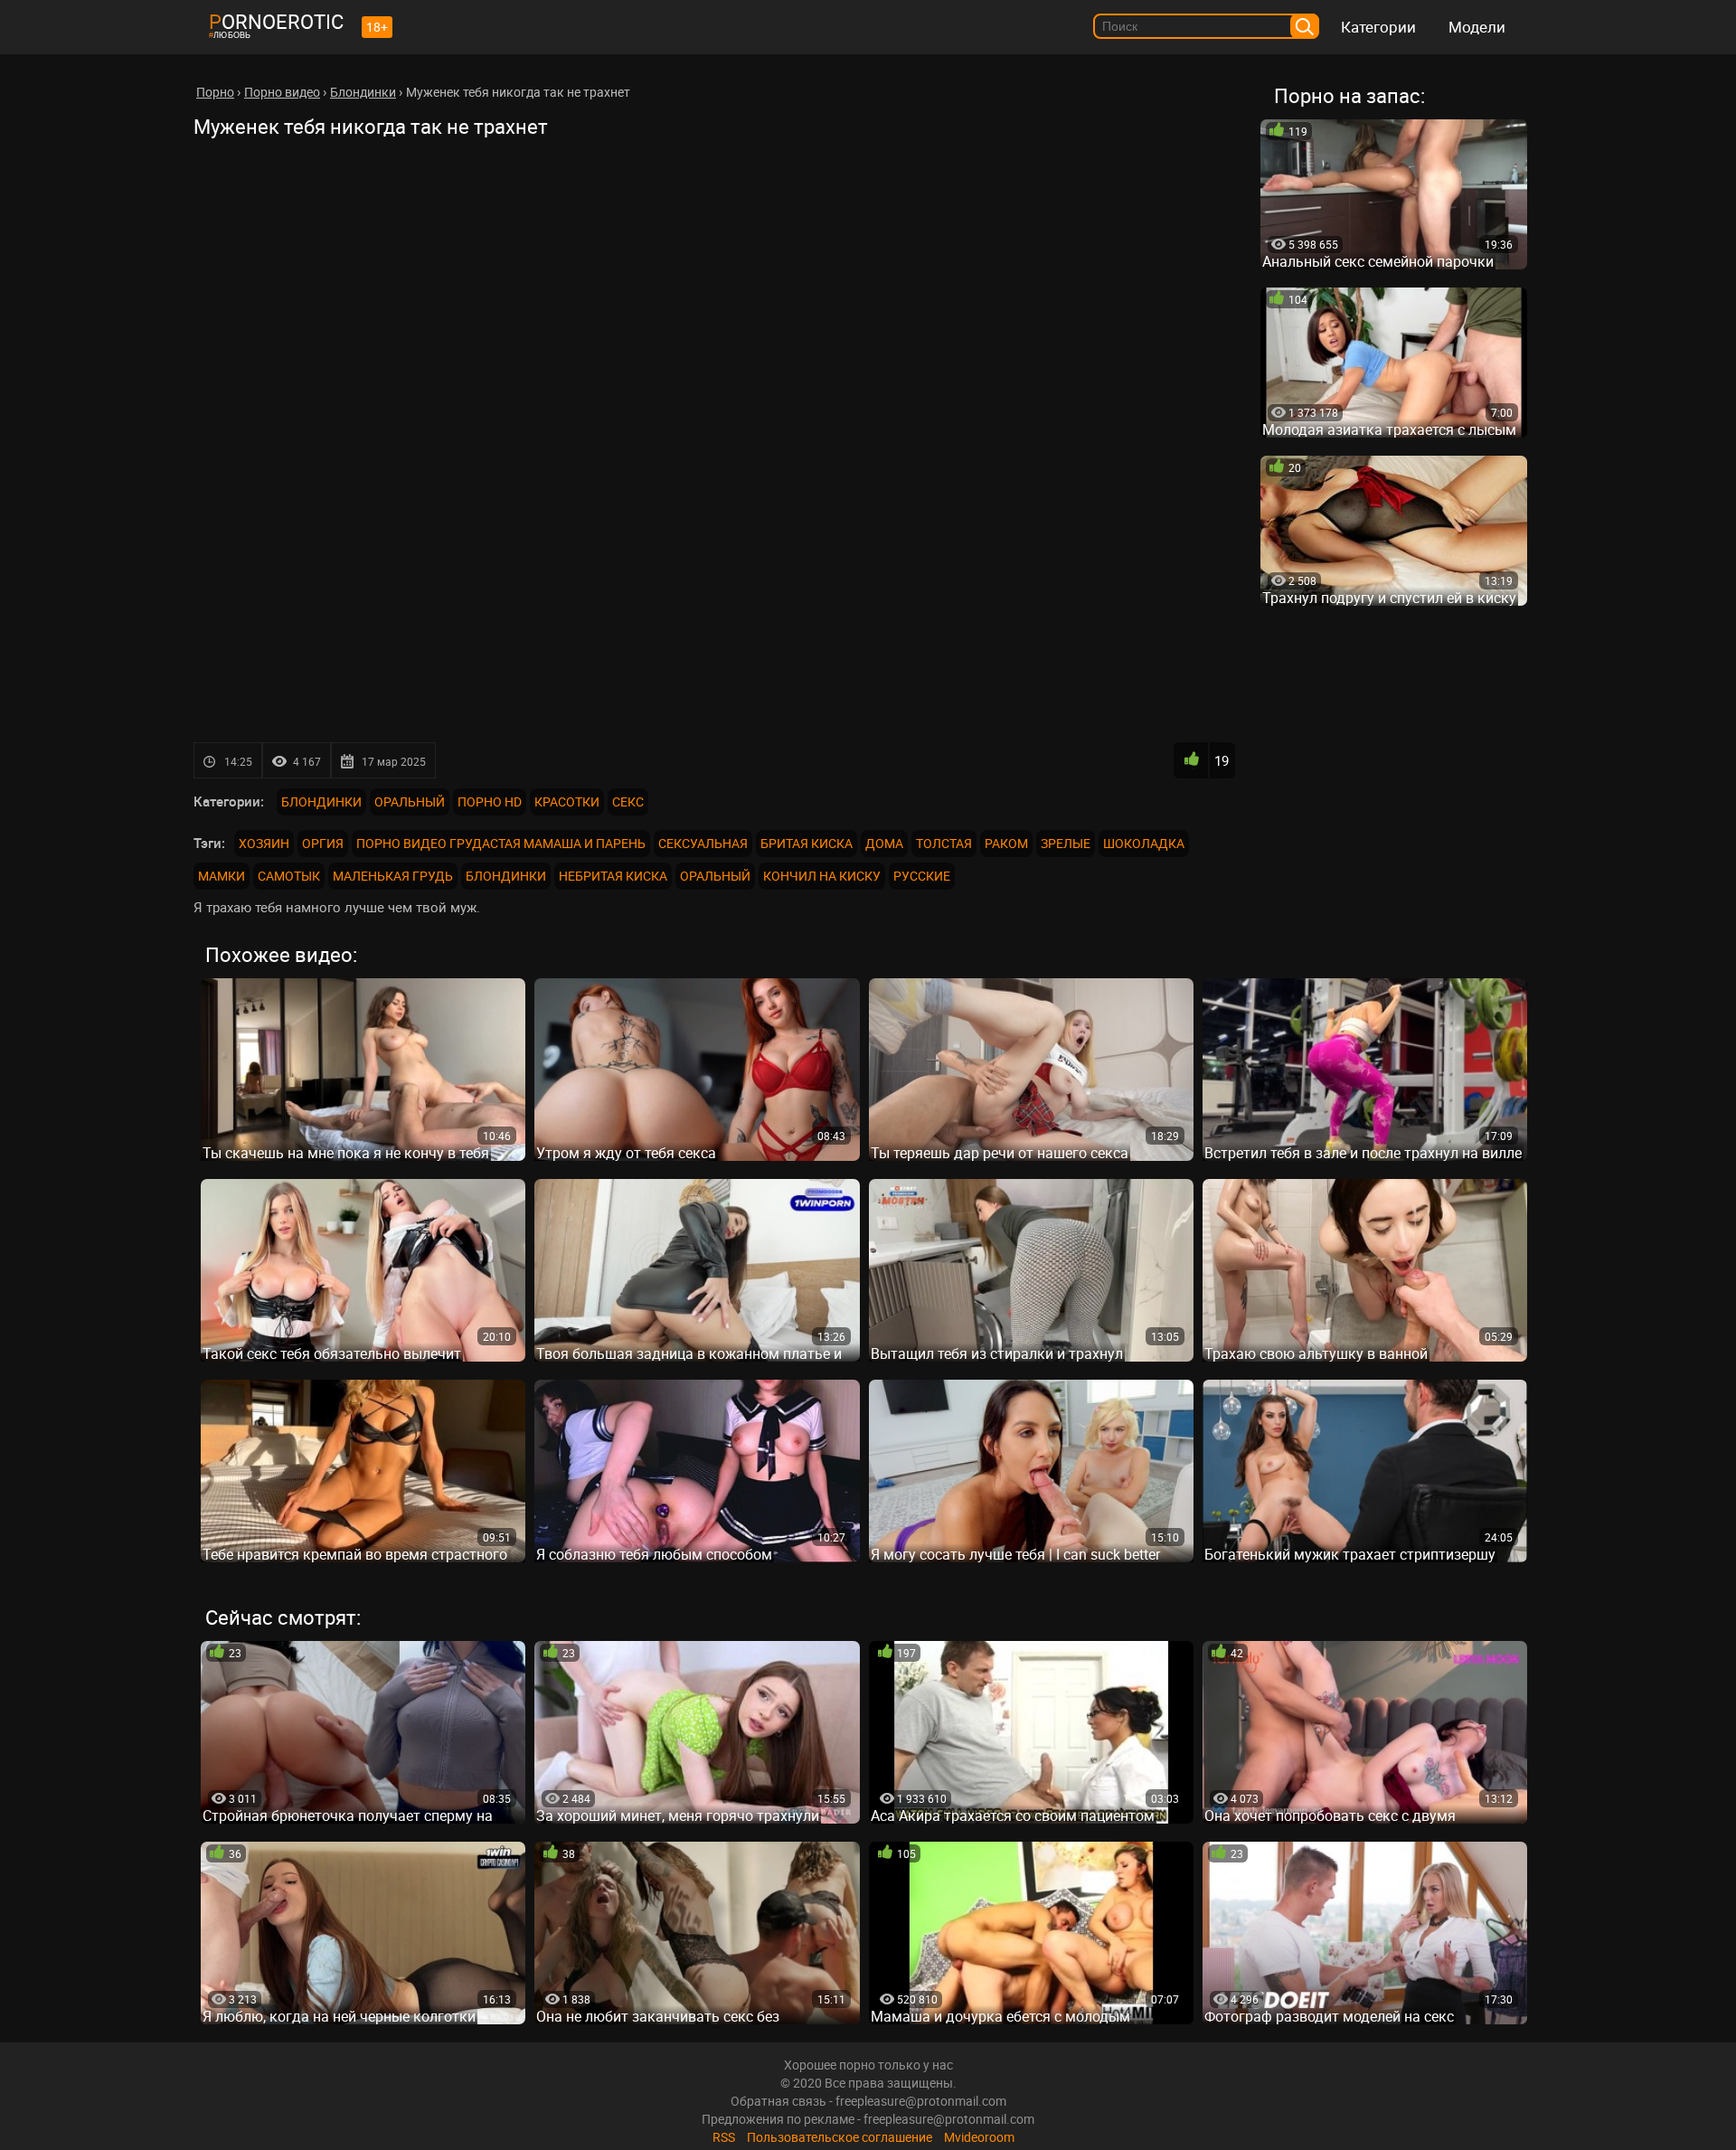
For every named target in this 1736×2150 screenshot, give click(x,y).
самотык (289, 876)
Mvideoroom (979, 2137)
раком (1006, 843)
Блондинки (321, 802)
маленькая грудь (393, 876)
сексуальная (703, 843)
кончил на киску (822, 876)
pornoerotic (276, 21)
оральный (715, 876)
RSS (724, 2137)
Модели (1477, 27)
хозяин (264, 843)
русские (922, 876)
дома (884, 843)
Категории (1378, 27)
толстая (944, 843)
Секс (628, 802)
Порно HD (490, 802)
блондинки (506, 876)
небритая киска (613, 876)
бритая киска (807, 843)
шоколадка (1144, 843)
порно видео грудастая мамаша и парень (501, 843)
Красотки (567, 802)
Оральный (410, 802)
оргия (323, 843)
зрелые (1066, 843)
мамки (222, 876)
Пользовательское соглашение (840, 2137)
